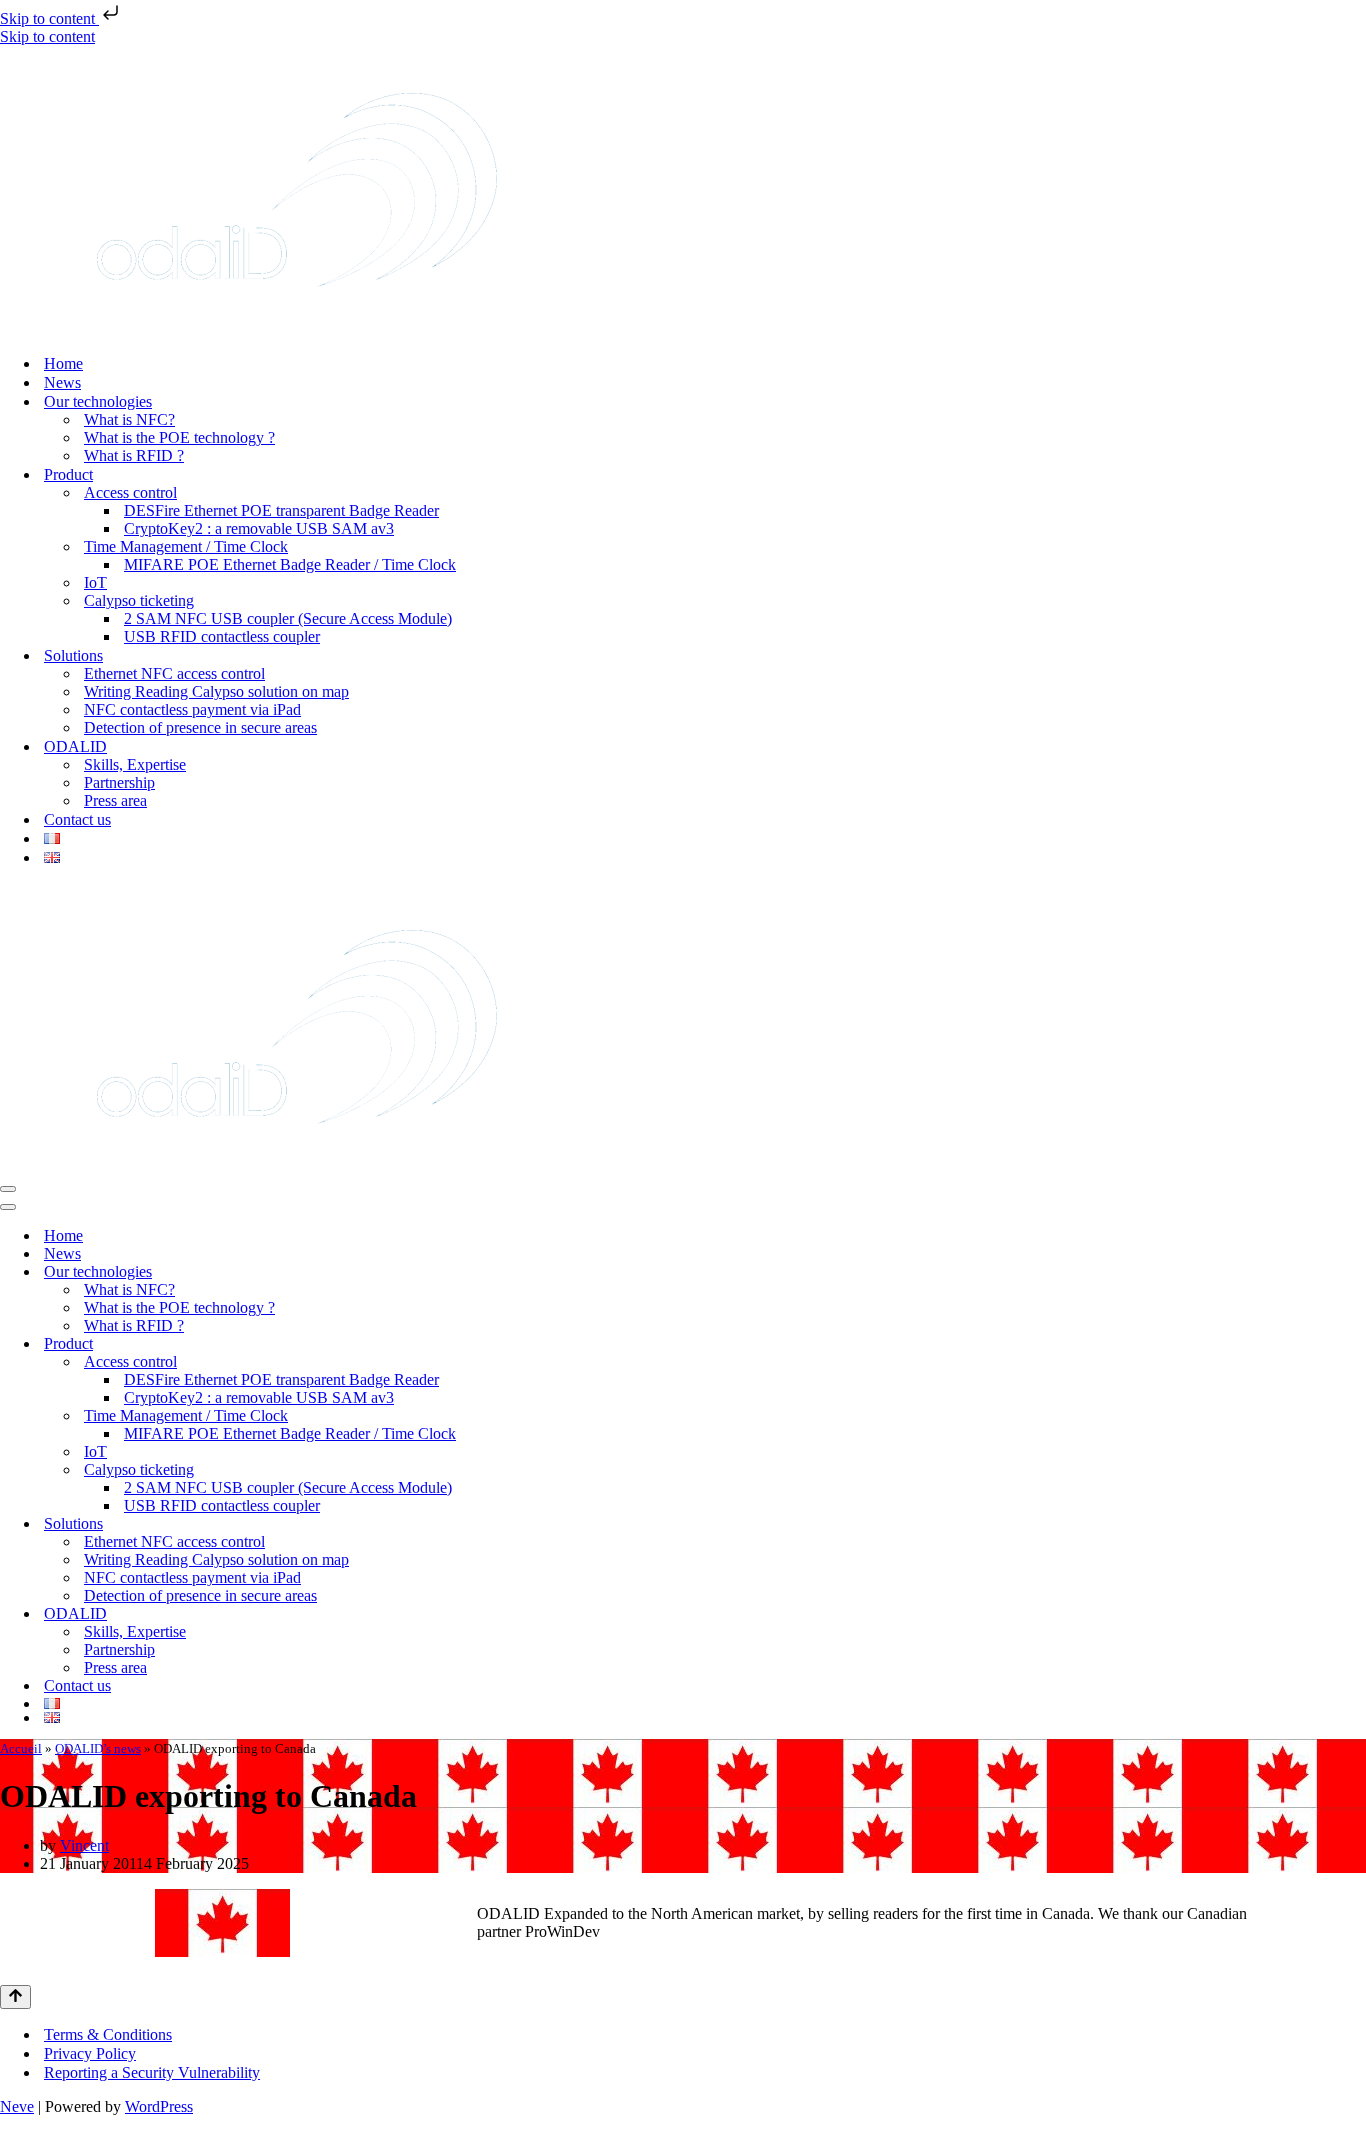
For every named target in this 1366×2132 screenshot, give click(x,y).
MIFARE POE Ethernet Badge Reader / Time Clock (290, 564)
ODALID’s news (98, 1748)
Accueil (21, 1748)
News (62, 382)
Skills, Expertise (135, 764)
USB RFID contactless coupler (222, 636)
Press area (115, 800)
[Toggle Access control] (1356, 1362)
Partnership (119, 782)
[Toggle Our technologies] (1356, 1272)
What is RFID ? (134, 455)
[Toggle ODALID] (1356, 1614)
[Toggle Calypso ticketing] (1356, 1470)
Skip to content (49, 18)
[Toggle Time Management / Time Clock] (1356, 1416)
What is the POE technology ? (179, 437)
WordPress (159, 2106)
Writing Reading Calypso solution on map (216, 691)
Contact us (77, 819)
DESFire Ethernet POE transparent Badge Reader (281, 510)
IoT (95, 582)
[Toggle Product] (1356, 1344)
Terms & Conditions (108, 2034)
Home (63, 363)
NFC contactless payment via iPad (192, 709)
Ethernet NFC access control (174, 673)
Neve (17, 2106)
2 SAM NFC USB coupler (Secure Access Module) (288, 618)
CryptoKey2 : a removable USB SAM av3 (259, 528)
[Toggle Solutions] (1356, 1524)
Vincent (84, 1845)
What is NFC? (129, 419)
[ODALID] (297, 328)
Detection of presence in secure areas (200, 727)
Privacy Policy (90, 2053)
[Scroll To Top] (15, 1997)
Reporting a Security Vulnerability (152, 2072)
